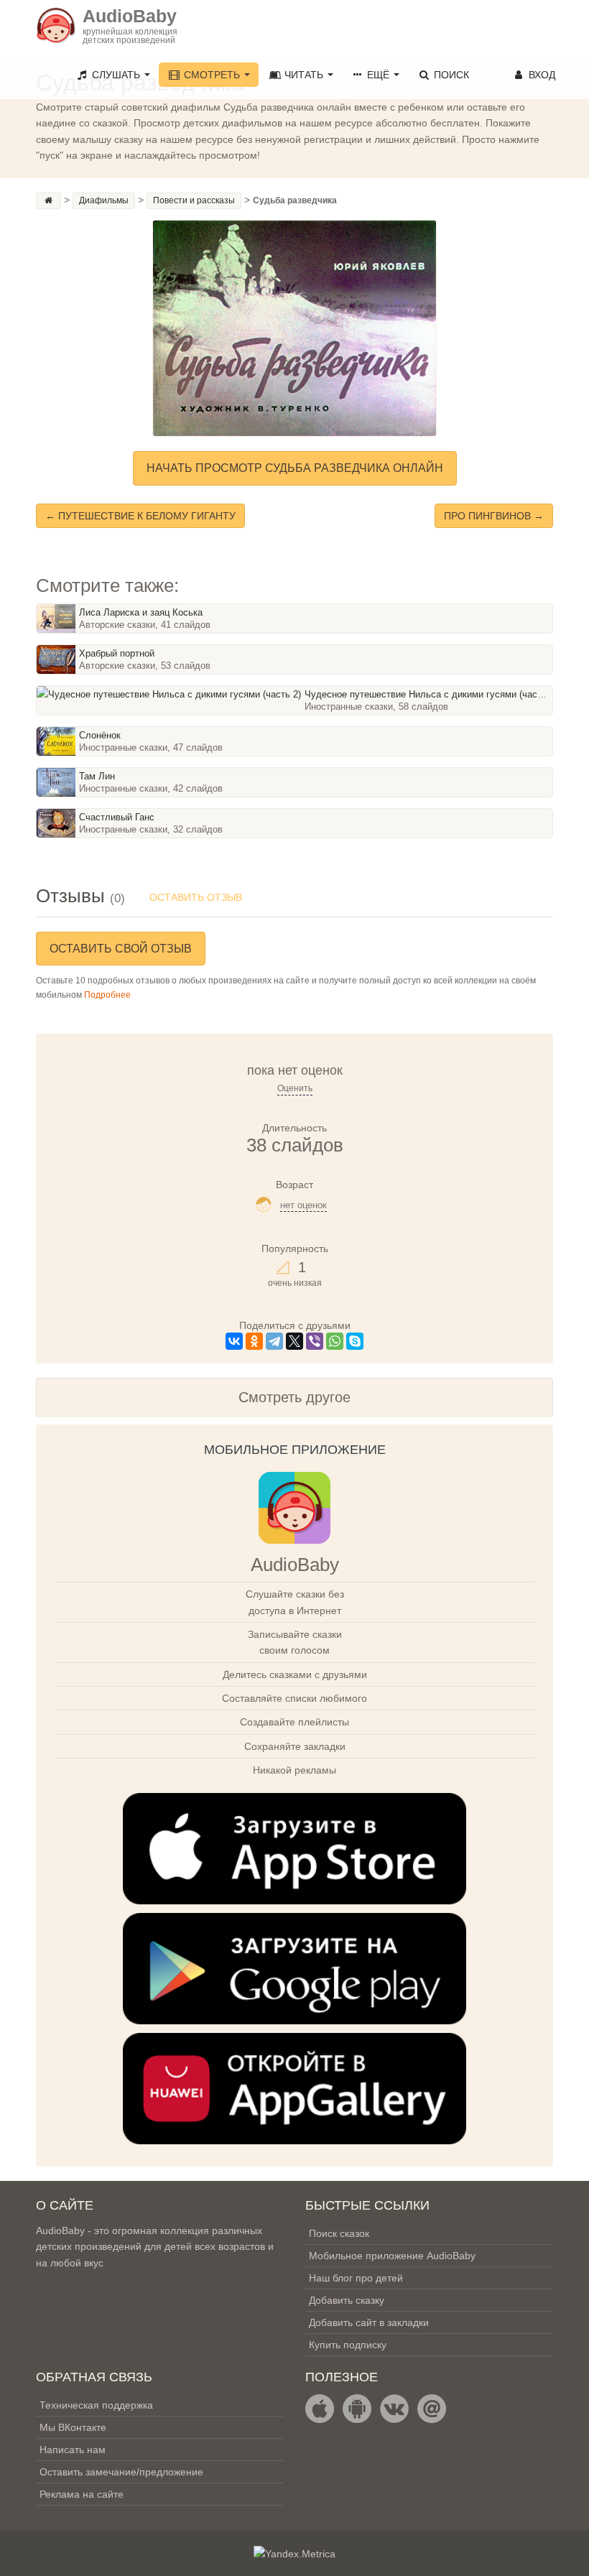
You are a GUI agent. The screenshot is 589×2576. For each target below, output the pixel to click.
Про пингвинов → (494, 516)
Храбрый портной (117, 653)
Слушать (116, 75)
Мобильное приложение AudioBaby (392, 2256)
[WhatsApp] (335, 1341)
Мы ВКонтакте (73, 2427)
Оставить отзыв (196, 897)
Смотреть (212, 75)
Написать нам (73, 2450)
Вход (541, 75)
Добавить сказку (347, 2300)
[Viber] (315, 1341)
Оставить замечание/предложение (121, 2472)
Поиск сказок (339, 2233)
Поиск (450, 75)
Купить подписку (348, 2345)
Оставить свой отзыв (121, 949)
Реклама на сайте (82, 2494)
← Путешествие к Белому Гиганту (140, 516)
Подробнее (107, 995)
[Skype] (355, 1341)
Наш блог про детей (356, 2278)
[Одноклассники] (254, 1341)
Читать (304, 75)
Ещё (378, 75)
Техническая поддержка (96, 2405)
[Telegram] (274, 1341)
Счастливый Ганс (117, 817)
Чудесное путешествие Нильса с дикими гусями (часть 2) (431, 694)
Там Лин (97, 776)
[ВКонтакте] (234, 1341)
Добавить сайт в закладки (369, 2322)
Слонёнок (100, 735)
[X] (294, 1341)
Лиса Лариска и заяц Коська (141, 612)
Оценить (295, 1088)
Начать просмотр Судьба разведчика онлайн (295, 468)
